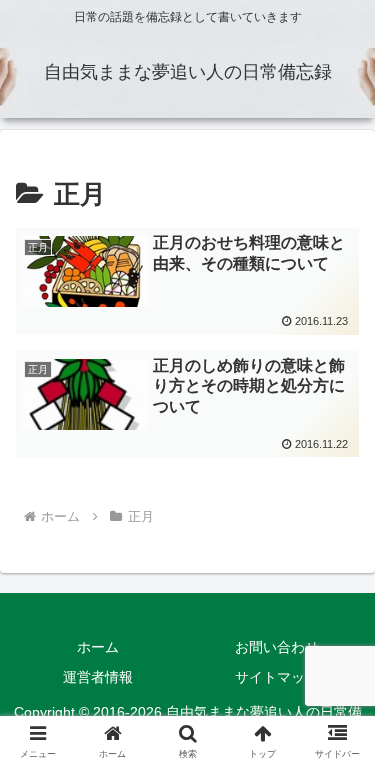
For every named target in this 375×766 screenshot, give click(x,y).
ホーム (98, 647)
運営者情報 (98, 677)
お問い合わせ (277, 647)
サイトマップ (277, 677)
